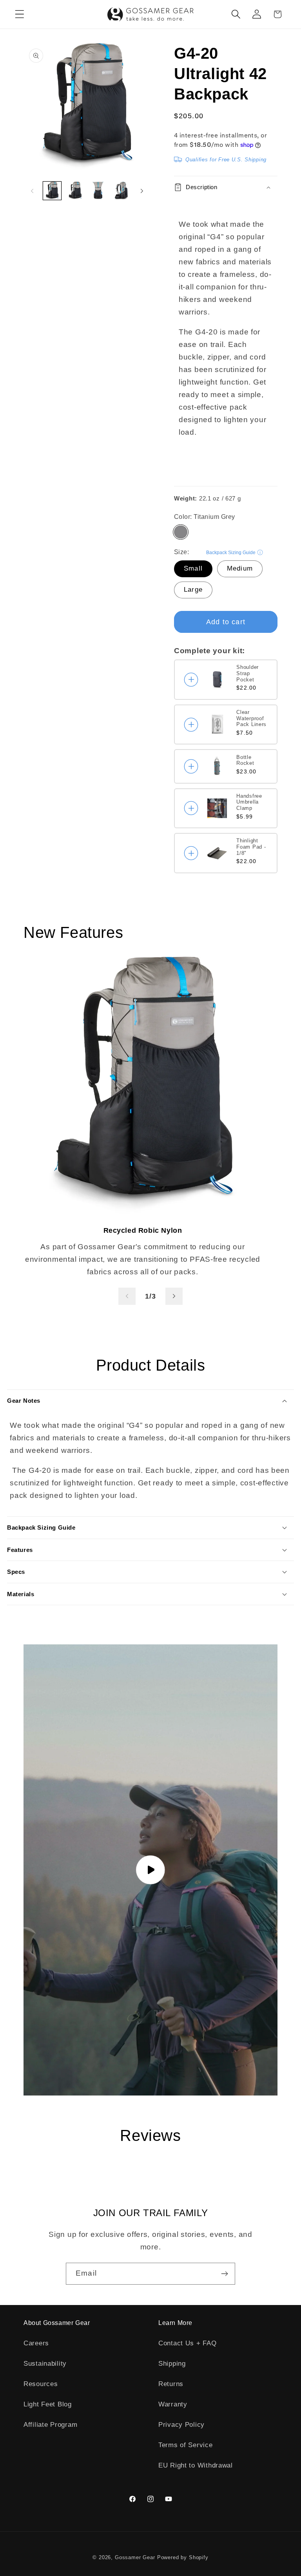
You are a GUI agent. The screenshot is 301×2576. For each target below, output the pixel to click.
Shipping (172, 2364)
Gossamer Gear (135, 2557)
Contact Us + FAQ (188, 2343)
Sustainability (45, 2364)
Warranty (173, 2404)
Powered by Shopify (183, 2557)
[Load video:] (150, 1870)
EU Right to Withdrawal (196, 2465)
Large (193, 590)
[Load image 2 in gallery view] (75, 191)
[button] (20, 14)
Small (193, 568)
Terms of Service (186, 2445)
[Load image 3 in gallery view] (98, 191)
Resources (41, 2384)
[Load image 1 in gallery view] (52, 191)
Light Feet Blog (48, 2404)
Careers (36, 2343)
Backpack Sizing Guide (231, 553)
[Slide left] (32, 191)
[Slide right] (142, 191)
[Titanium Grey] (181, 532)
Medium (240, 568)
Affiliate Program (50, 2425)
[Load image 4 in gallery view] (121, 191)
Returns (171, 2384)
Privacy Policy (181, 2425)
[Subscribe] (224, 2274)
